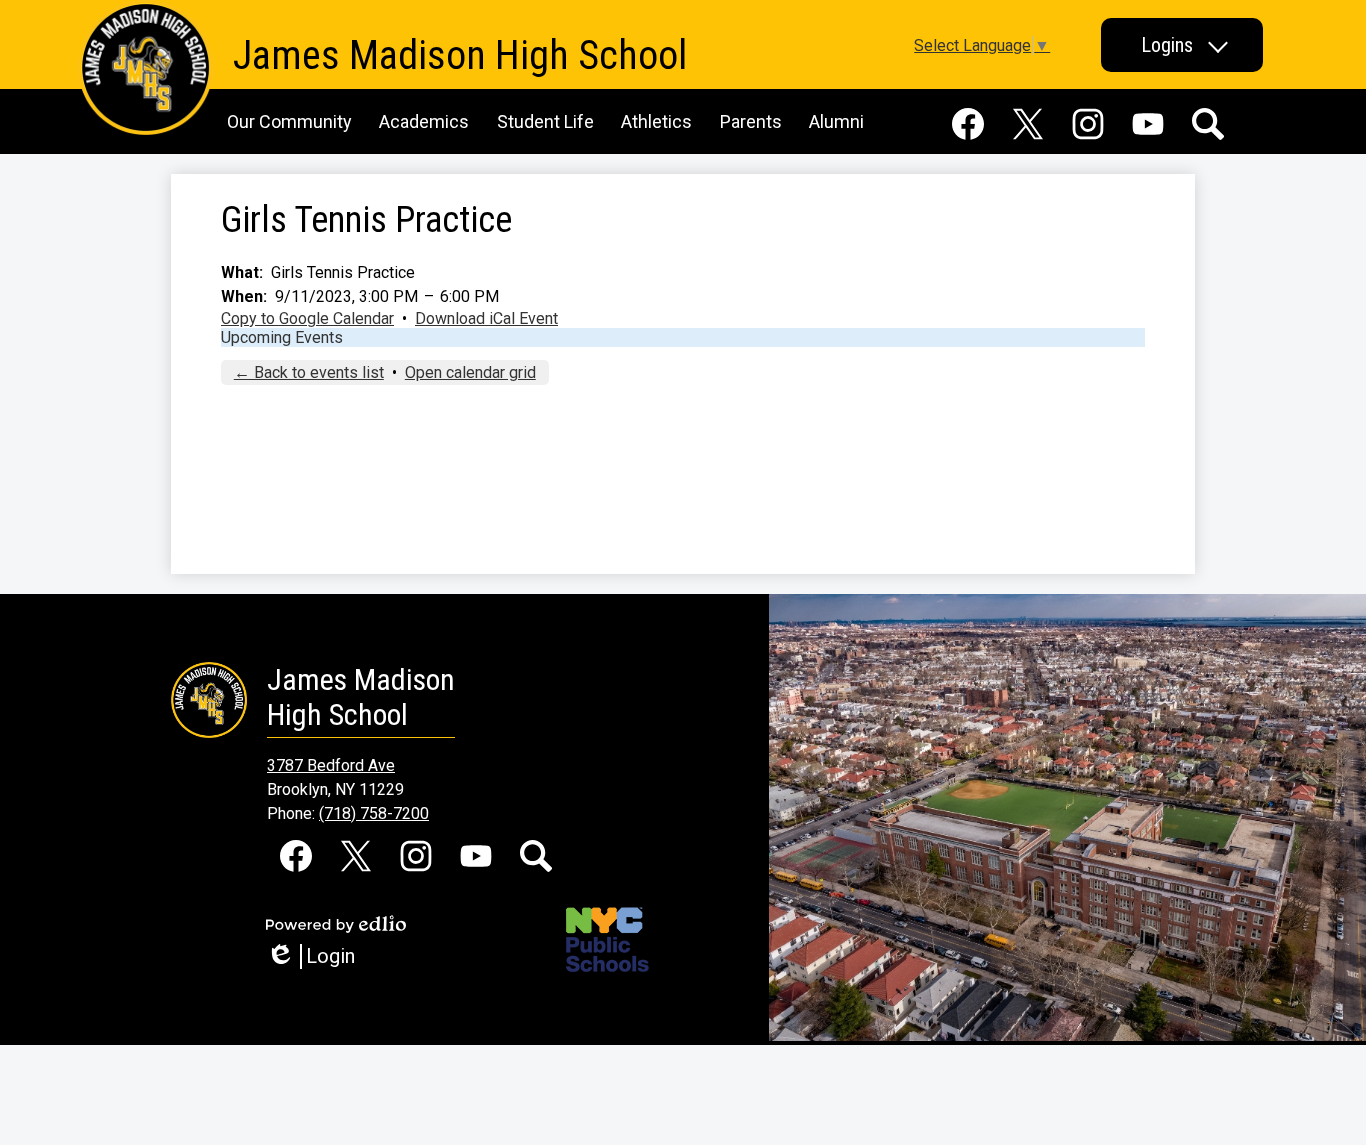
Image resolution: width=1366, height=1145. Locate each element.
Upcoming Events (282, 337)
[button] (1182, 45)
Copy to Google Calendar (307, 318)
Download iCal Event (486, 318)
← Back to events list (309, 372)
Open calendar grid (470, 372)
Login (317, 956)
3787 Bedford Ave (331, 765)
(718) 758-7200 (374, 813)
